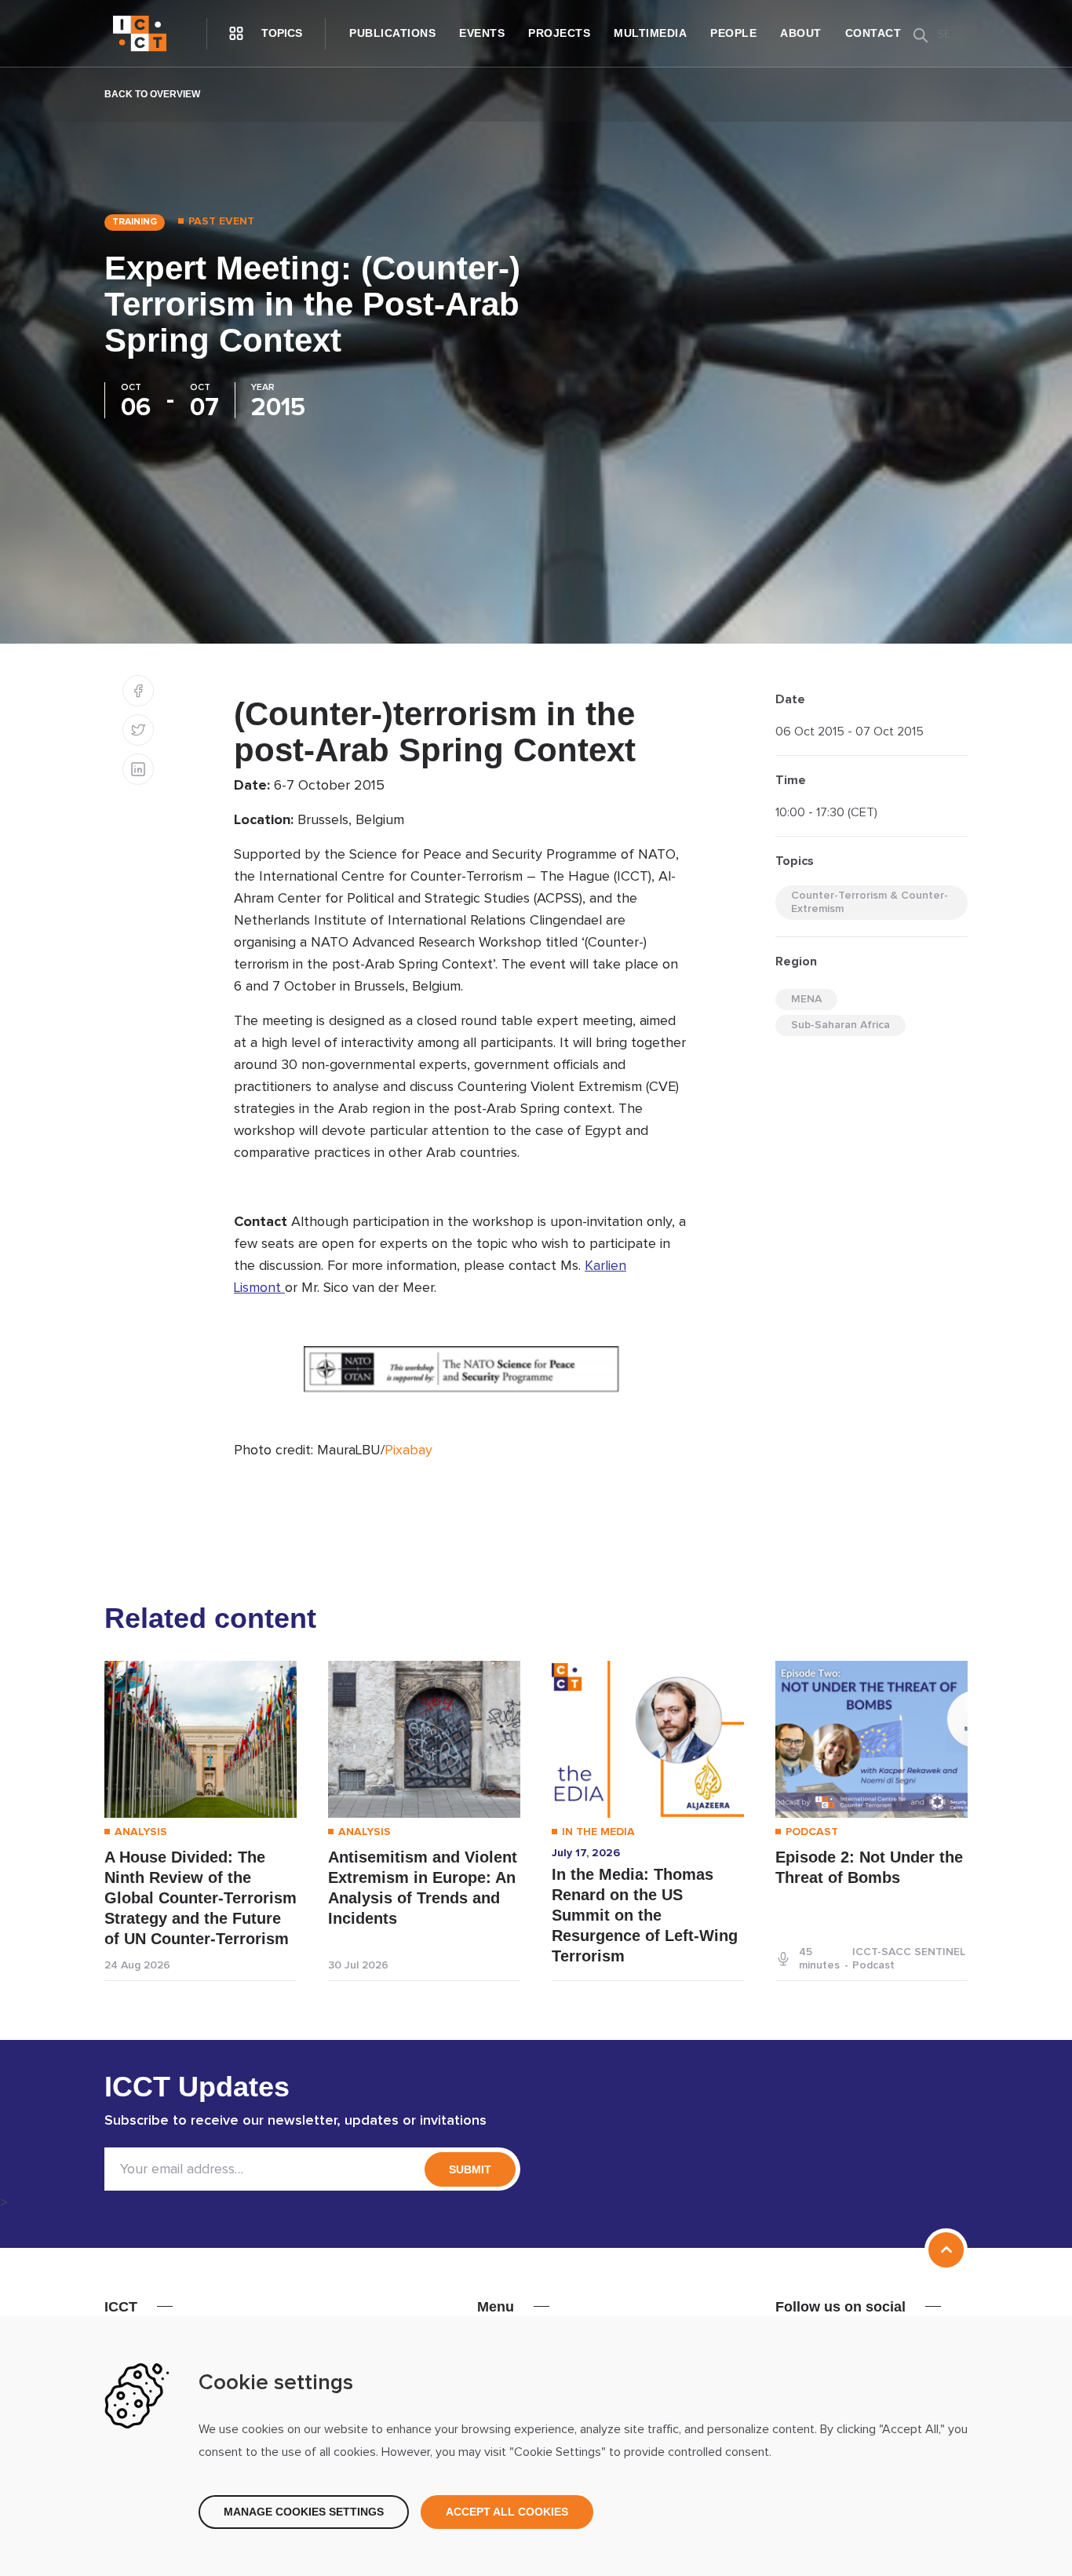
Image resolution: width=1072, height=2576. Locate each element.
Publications (392, 33)
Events (482, 33)
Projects (559, 33)
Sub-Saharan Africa (840, 1025)
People (733, 33)
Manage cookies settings (304, 2512)
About (801, 33)
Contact (873, 33)
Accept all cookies (507, 2512)
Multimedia (650, 33)
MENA (806, 999)
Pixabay (408, 1450)
